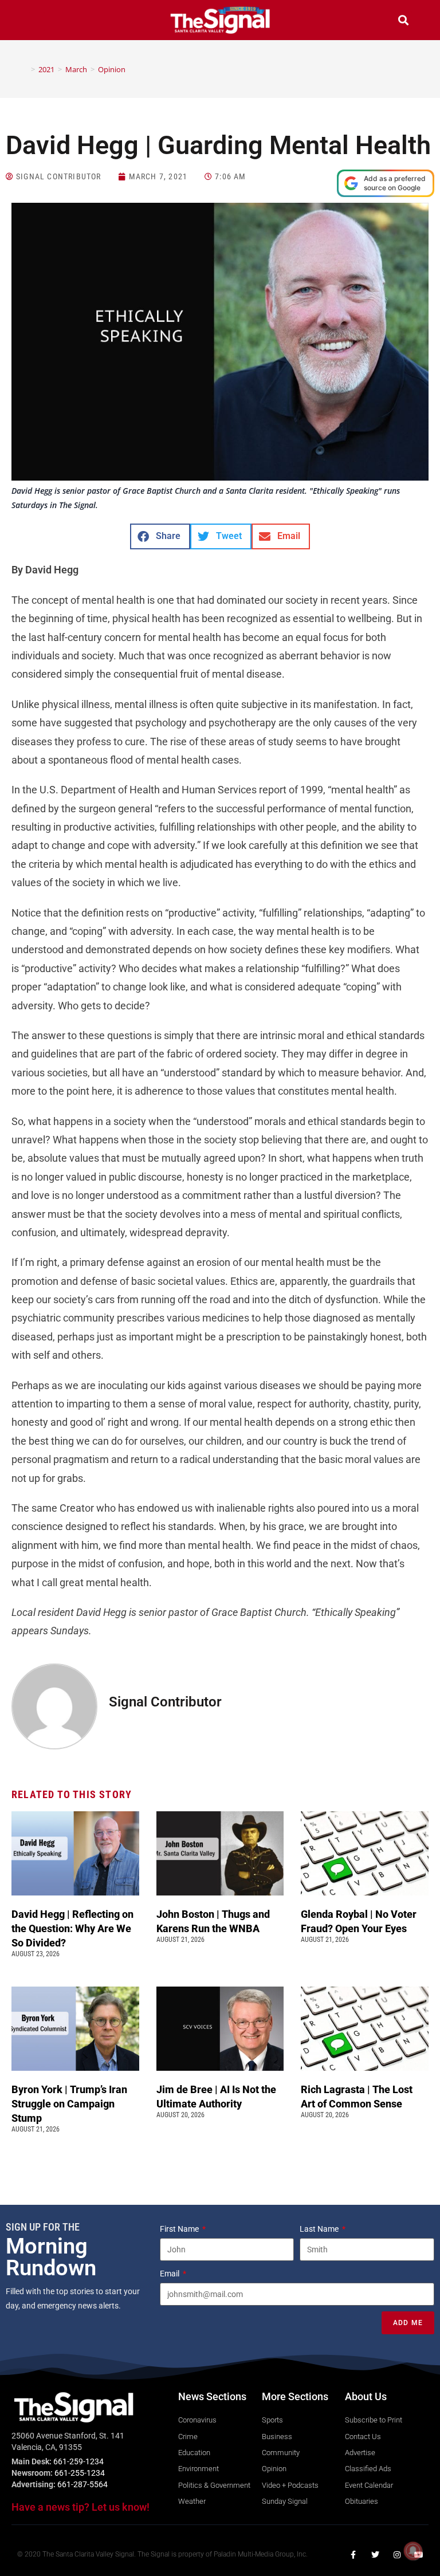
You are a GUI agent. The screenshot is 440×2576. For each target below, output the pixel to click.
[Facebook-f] (353, 2555)
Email (170, 2274)
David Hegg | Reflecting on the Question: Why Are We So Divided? (72, 1928)
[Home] (25, 69)
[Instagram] (397, 2555)
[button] (37, 21)
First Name (180, 2229)
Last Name (320, 2229)
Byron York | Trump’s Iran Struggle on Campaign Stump (69, 2104)
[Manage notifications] (413, 2551)
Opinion (112, 69)
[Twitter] (375, 2555)
